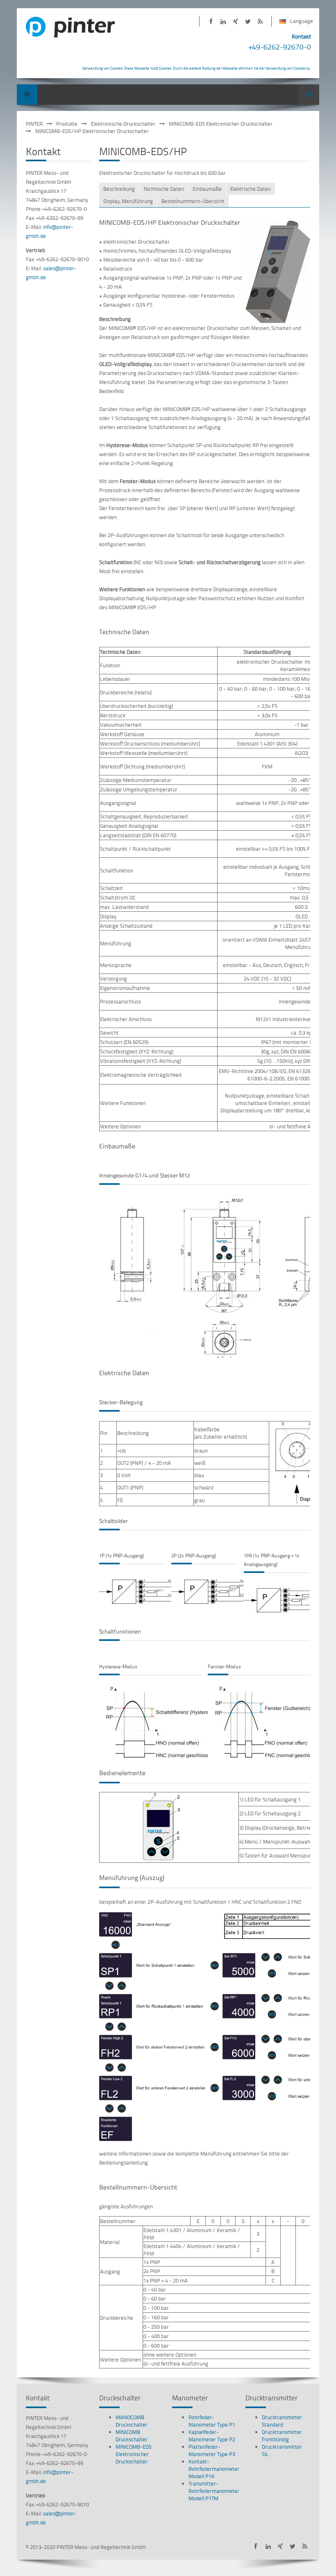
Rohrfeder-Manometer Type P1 (212, 2421)
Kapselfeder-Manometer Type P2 (212, 2436)
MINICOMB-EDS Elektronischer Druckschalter (221, 124)
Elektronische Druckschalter (123, 124)
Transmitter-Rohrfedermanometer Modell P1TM (214, 2491)
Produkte (67, 124)
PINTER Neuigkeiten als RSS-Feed (260, 21)
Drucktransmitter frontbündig (282, 2436)
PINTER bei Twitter (248, 21)
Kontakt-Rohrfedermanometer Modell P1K (214, 2469)
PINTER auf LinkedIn (223, 21)
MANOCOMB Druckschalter (132, 2421)
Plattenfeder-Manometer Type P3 (212, 2450)
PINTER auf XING (235, 21)
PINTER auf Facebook (211, 21)
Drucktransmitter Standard (282, 2421)
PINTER (34, 124)
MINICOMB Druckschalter (132, 2436)
